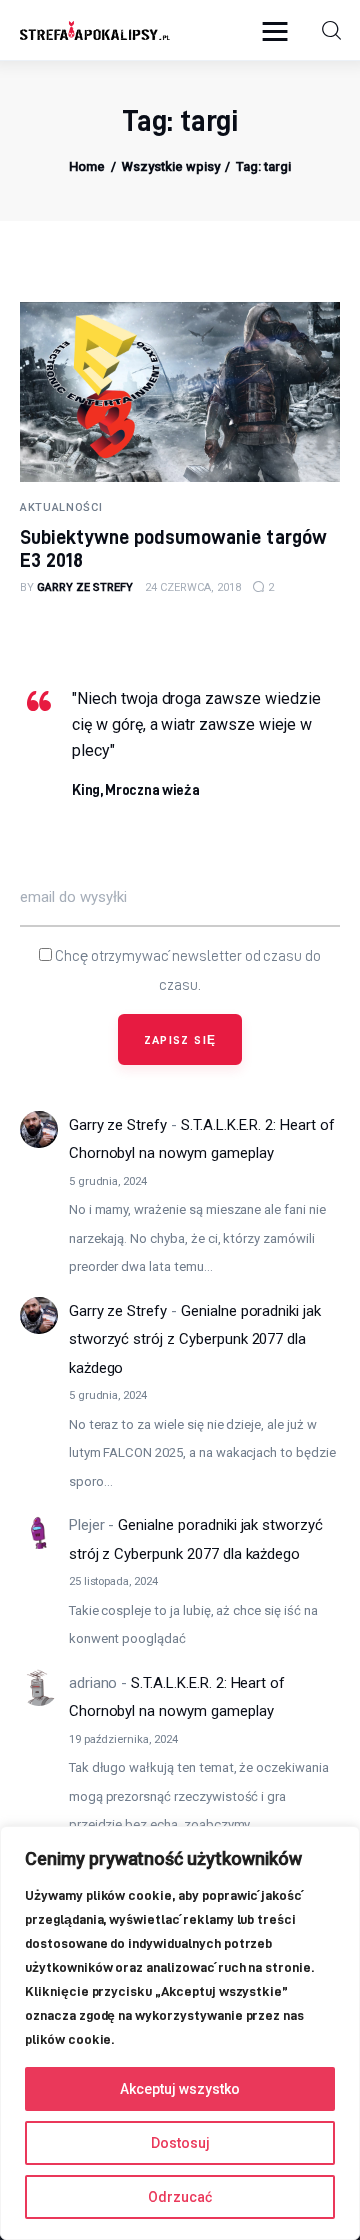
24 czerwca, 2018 (193, 587)
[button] (280, 30)
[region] (180, 2033)
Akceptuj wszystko (180, 2089)
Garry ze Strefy (118, 1125)
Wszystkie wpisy (171, 166)
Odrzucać (180, 2197)
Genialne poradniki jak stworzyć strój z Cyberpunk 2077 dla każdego (195, 1339)
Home (87, 166)
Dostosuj (180, 2143)
